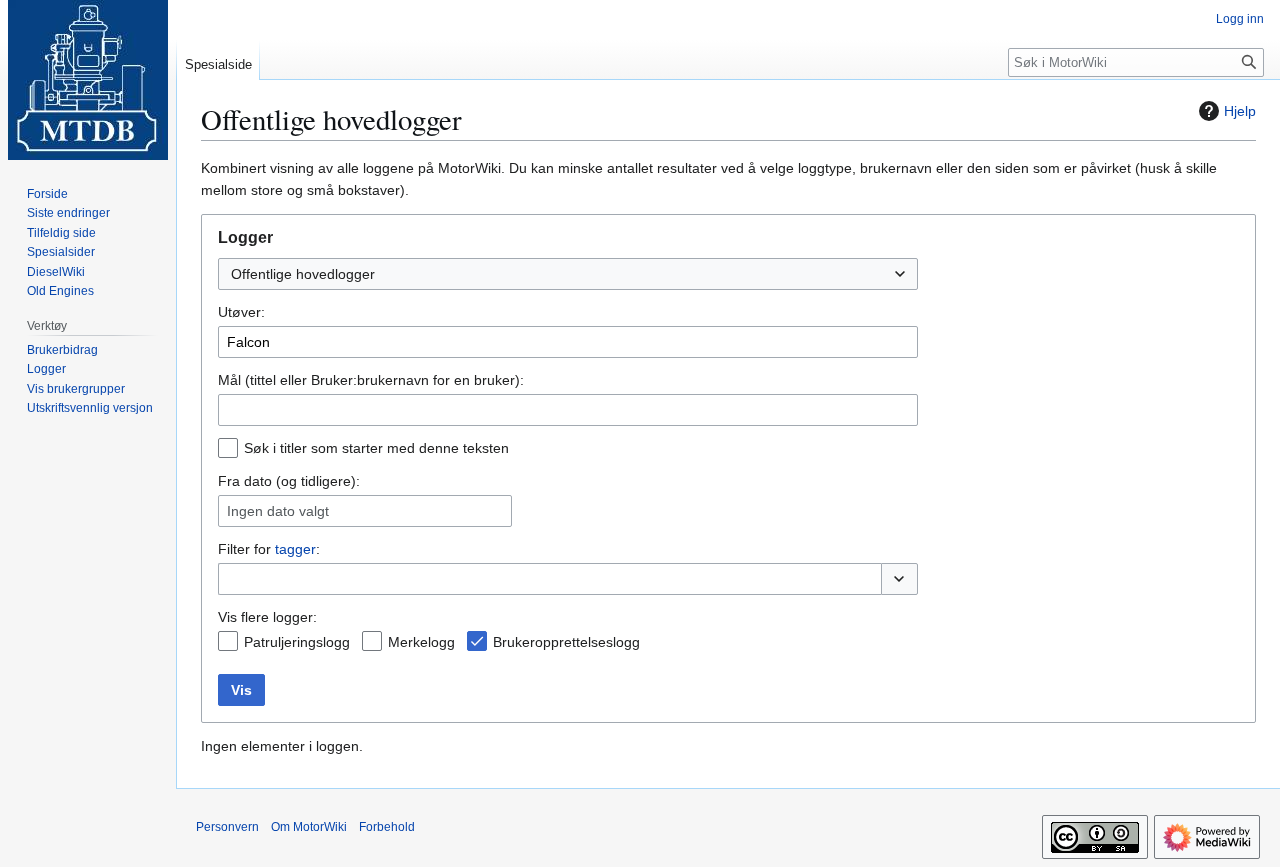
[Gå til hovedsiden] (88, 80)
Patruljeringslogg (297, 642)
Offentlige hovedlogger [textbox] (303, 274)
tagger (295, 549)
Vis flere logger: (267, 617)
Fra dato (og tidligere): (289, 481)
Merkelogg (421, 642)
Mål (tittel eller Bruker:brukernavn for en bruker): (371, 380)
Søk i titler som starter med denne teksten (376, 448)
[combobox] (568, 274)
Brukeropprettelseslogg (566, 642)
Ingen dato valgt (278, 511)
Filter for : (269, 549)
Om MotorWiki (309, 827)
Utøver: (241, 312)
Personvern (227, 827)
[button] (899, 579)
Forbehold (387, 827)
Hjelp (1240, 111)
